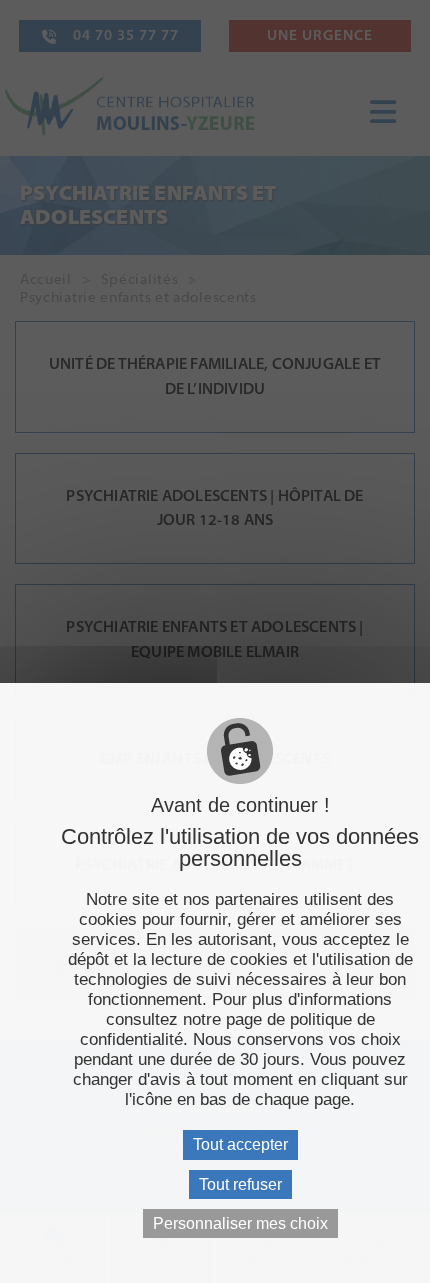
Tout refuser (240, 1184)
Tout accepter (240, 1144)
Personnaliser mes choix (240, 1223)
